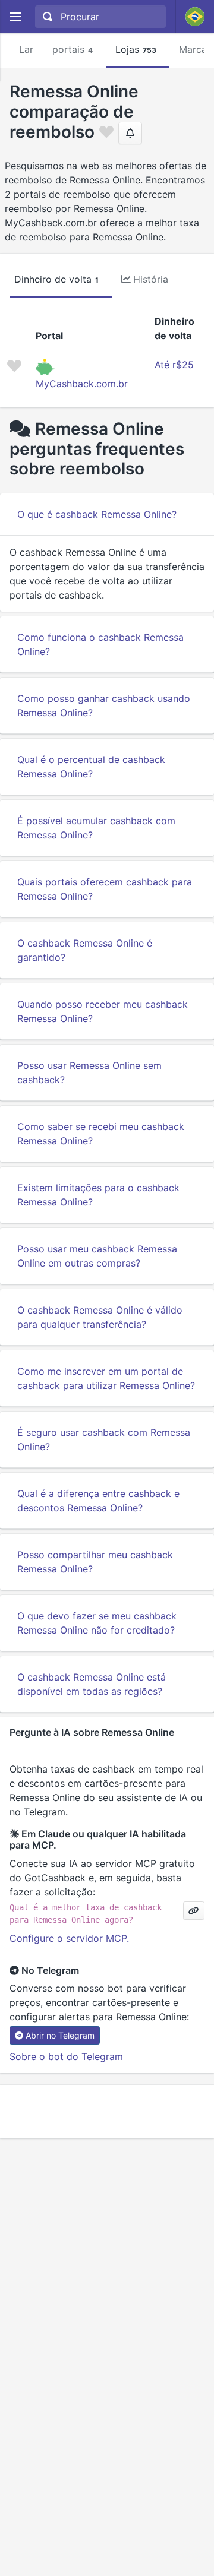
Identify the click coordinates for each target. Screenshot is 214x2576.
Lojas (136, 49)
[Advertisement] (107, 2112)
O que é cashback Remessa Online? (97, 514)
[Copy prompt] (194, 1911)
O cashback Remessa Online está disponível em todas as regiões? (92, 1684)
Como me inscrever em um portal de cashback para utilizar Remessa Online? (106, 1378)
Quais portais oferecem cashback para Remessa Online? (105, 889)
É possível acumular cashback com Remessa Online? (96, 828)
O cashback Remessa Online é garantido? (85, 950)
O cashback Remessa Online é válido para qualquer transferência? (100, 1317)
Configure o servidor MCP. (69, 1938)
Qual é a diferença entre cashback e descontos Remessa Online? (98, 1501)
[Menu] (15, 17)
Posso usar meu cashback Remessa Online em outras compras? (97, 1256)
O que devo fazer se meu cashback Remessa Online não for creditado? (97, 1623)
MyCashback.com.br (82, 384)
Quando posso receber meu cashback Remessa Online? (103, 1011)
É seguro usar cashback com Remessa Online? (104, 1439)
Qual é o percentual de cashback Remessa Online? (91, 767)
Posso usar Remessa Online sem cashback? (89, 1072)
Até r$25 (174, 365)
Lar (26, 49)
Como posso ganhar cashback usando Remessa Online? (104, 705)
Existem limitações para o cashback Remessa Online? (98, 1195)
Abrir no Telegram (60, 2035)
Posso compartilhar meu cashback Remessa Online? (95, 1562)
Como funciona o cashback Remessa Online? (100, 644)
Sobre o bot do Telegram (66, 2056)
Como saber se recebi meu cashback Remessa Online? (101, 1134)
